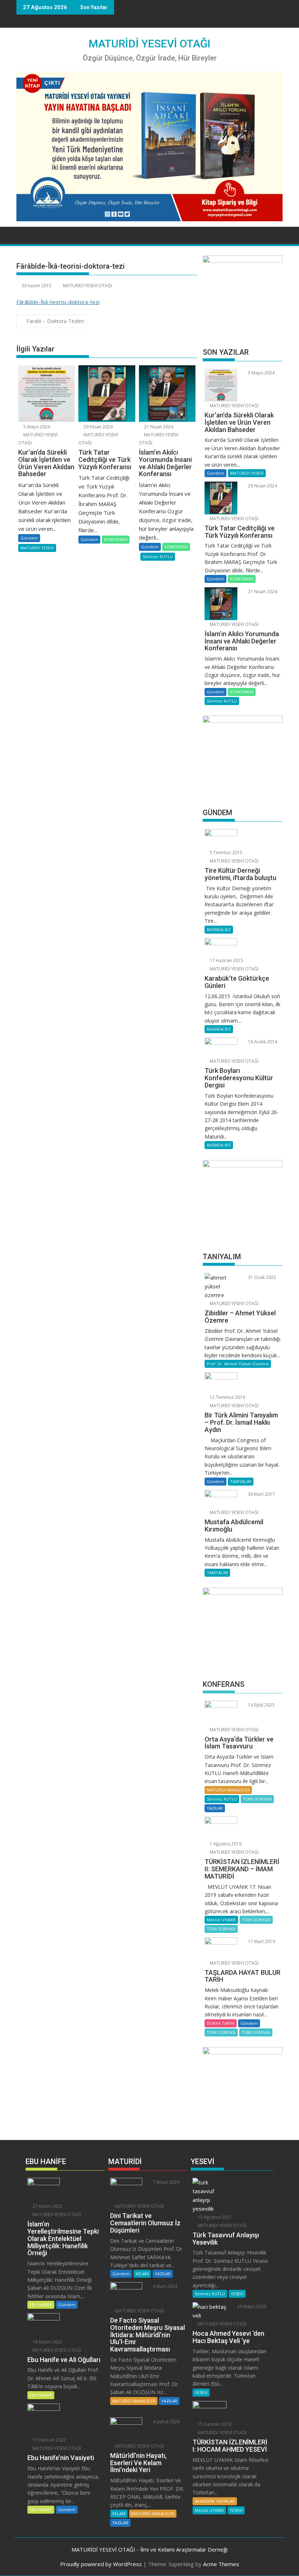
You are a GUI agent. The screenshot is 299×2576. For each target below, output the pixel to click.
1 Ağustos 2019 (225, 1844)
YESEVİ (237, 2294)
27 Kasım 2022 (47, 2206)
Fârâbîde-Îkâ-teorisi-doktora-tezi (58, 302)
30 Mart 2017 (261, 1494)
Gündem (29, 538)
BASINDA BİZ (219, 929)
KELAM (142, 2274)
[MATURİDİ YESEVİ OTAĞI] (24, 234)
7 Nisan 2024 (166, 2182)
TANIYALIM (241, 1481)
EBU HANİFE (41, 2305)
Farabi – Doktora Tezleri (55, 321)
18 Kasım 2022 (47, 2342)
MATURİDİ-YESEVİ (37, 548)
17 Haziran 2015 (226, 960)
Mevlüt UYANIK (221, 1920)
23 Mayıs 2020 (251, 2306)
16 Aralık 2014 (262, 1042)
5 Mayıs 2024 (36, 427)
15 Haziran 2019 (214, 2424)
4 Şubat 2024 (166, 2422)
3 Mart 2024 (164, 2286)
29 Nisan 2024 (98, 427)
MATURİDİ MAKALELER (228, 1790)
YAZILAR (215, 1808)
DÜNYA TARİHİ (221, 2023)
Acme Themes (221, 2564)
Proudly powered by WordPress (101, 2564)
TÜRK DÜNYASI (257, 1799)
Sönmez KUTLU (158, 557)
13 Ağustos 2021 (214, 2217)
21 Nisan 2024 (158, 427)
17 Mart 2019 (261, 1941)
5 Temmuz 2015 (226, 853)
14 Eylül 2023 (261, 1705)
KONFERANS (116, 539)
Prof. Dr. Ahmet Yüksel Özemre (238, 1364)
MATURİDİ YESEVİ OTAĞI (149, 44)
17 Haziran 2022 (49, 2440)
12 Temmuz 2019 (227, 1397)
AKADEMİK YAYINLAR (215, 2501)
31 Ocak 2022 (261, 1277)
